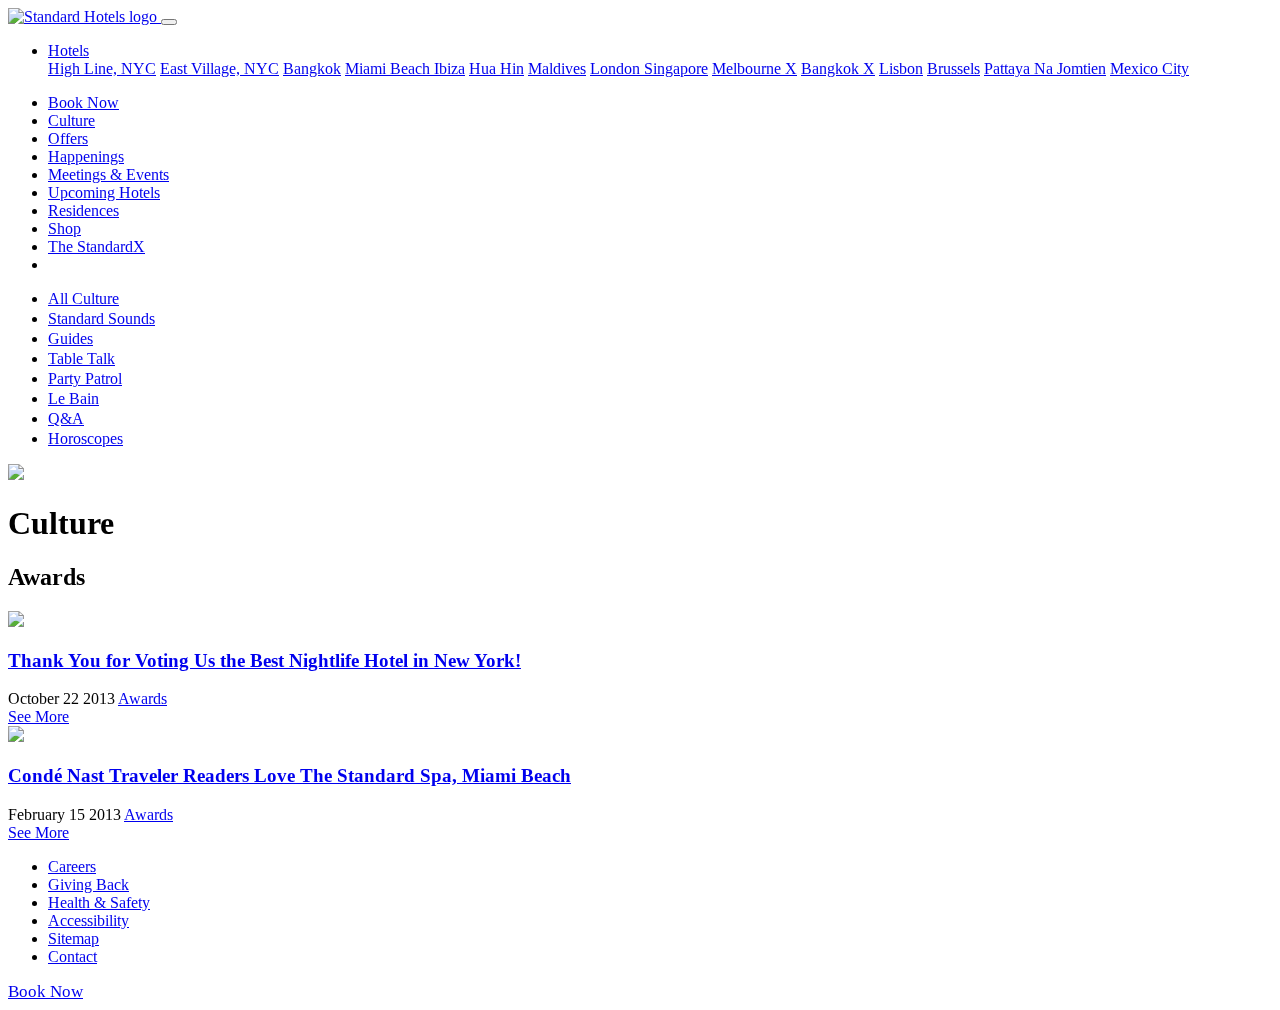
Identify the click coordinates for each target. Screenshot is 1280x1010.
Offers (68, 138)
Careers (72, 866)
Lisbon (901, 68)
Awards (142, 698)
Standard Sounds (101, 318)
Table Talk (81, 358)
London (617, 68)
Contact (72, 956)
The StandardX (96, 246)
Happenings (86, 156)
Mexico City (1149, 68)
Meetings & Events (108, 174)
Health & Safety (99, 902)
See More (38, 716)
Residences (83, 210)
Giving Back (88, 884)
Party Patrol (85, 378)
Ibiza (449, 68)
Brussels (953, 68)
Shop (64, 228)
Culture (71, 120)
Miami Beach (389, 68)
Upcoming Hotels (104, 192)
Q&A (66, 418)
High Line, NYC (102, 68)
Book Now (83, 102)
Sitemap (73, 938)
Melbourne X (754, 68)
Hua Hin (496, 68)
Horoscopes (85, 438)
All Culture (83, 298)
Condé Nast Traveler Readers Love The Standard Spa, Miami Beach (289, 775)
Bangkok (312, 68)
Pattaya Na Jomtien (1045, 68)
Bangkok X (838, 68)
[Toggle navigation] (169, 22)
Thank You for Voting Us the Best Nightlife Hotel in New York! (264, 660)
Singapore (676, 68)
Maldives (557, 68)
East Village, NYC (219, 68)
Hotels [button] (68, 50)
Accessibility (88, 920)
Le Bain (73, 398)
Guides (70, 338)
